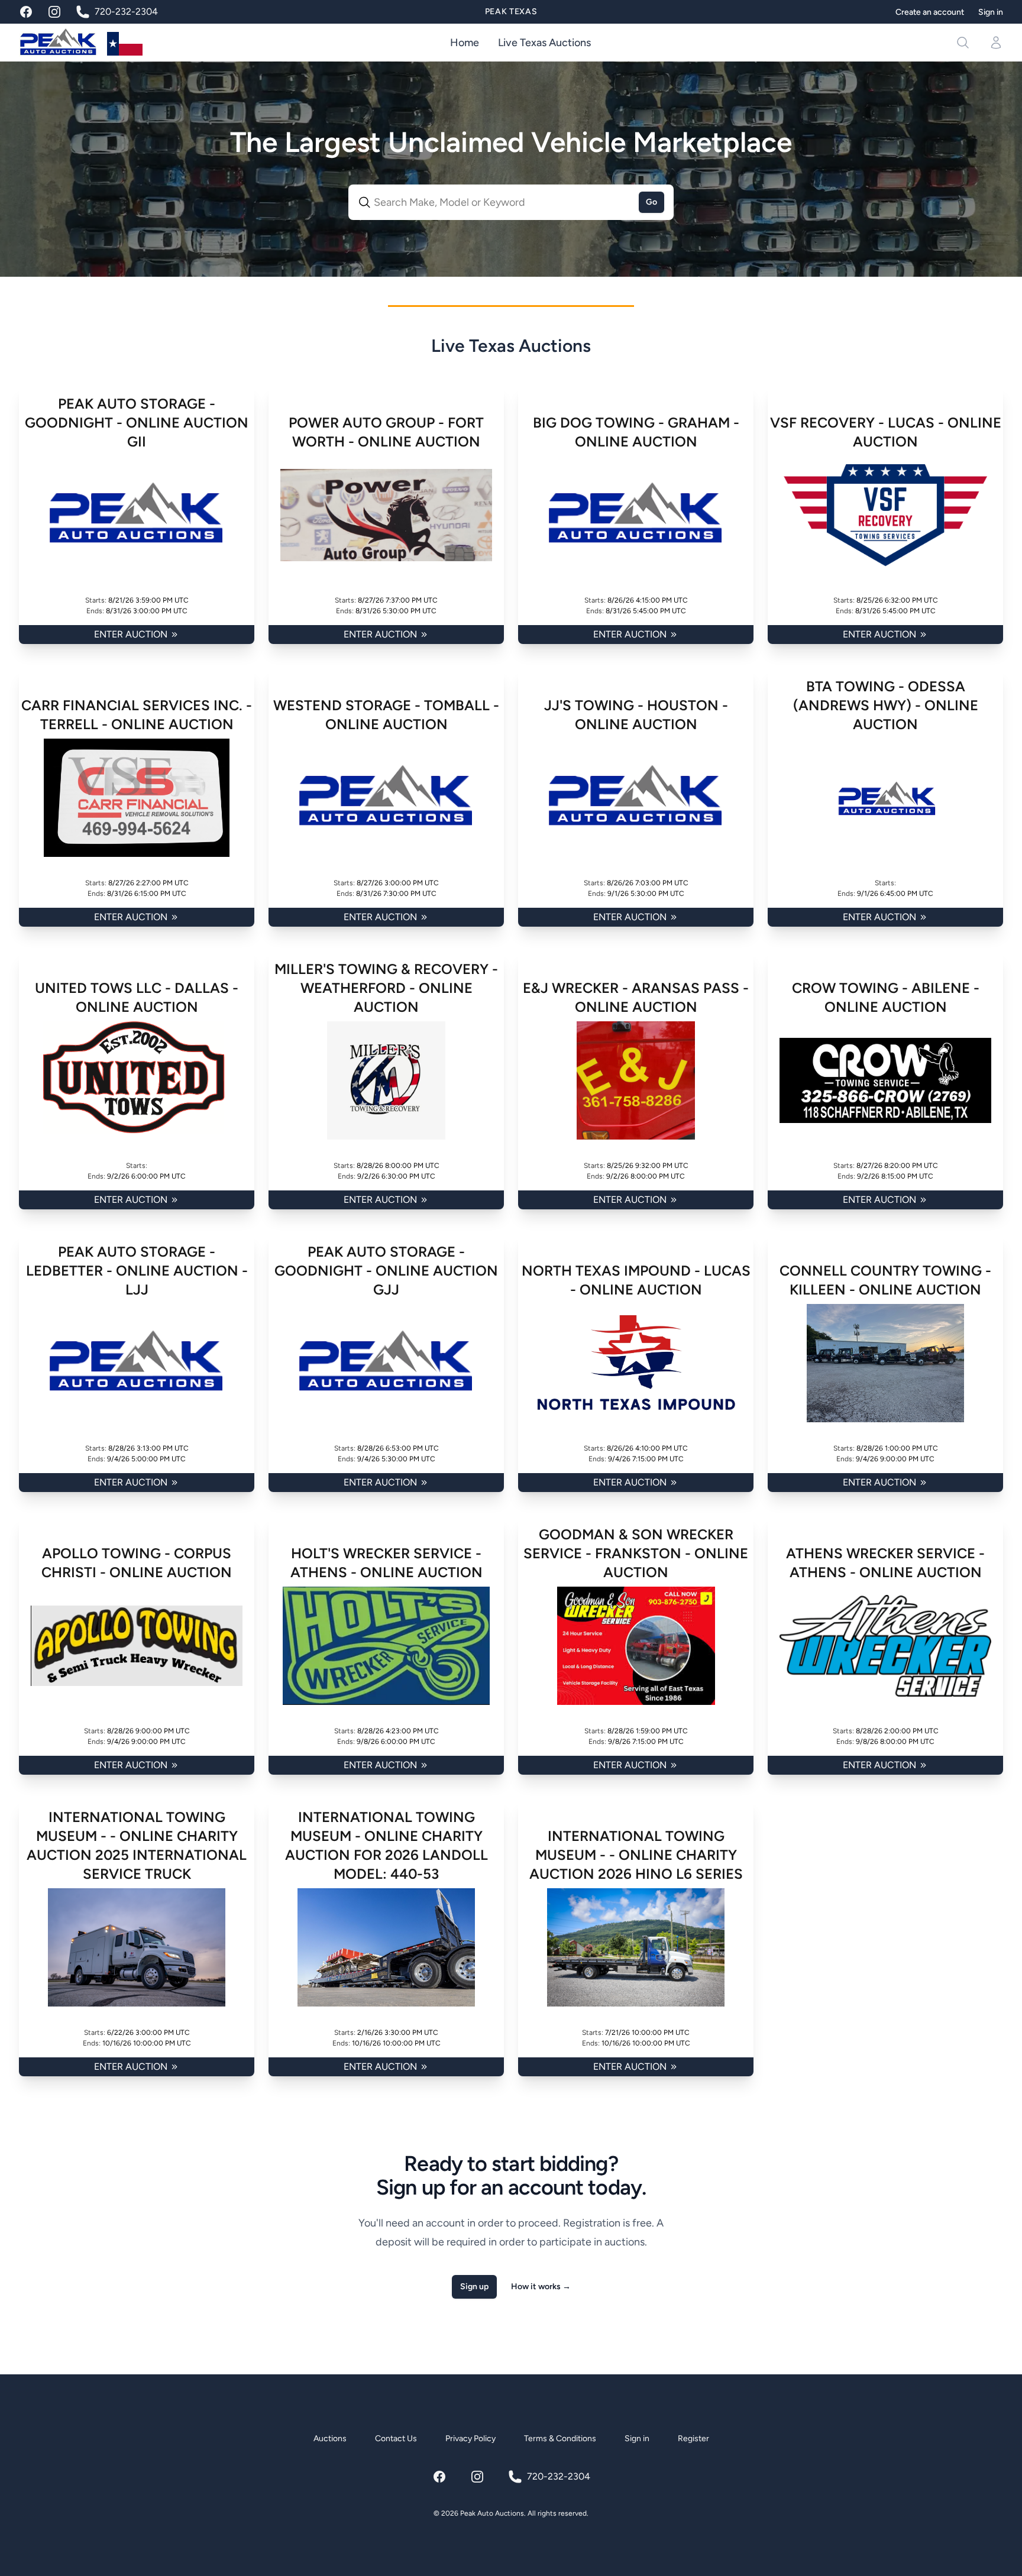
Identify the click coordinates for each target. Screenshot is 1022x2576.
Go (651, 202)
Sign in (991, 12)
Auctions (330, 2439)
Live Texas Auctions (544, 43)
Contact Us (396, 2439)
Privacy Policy (470, 2439)
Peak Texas (511, 12)
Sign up (474, 2287)
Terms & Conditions (560, 2439)
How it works (541, 2287)
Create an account (930, 12)
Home (465, 43)
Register (693, 2439)
